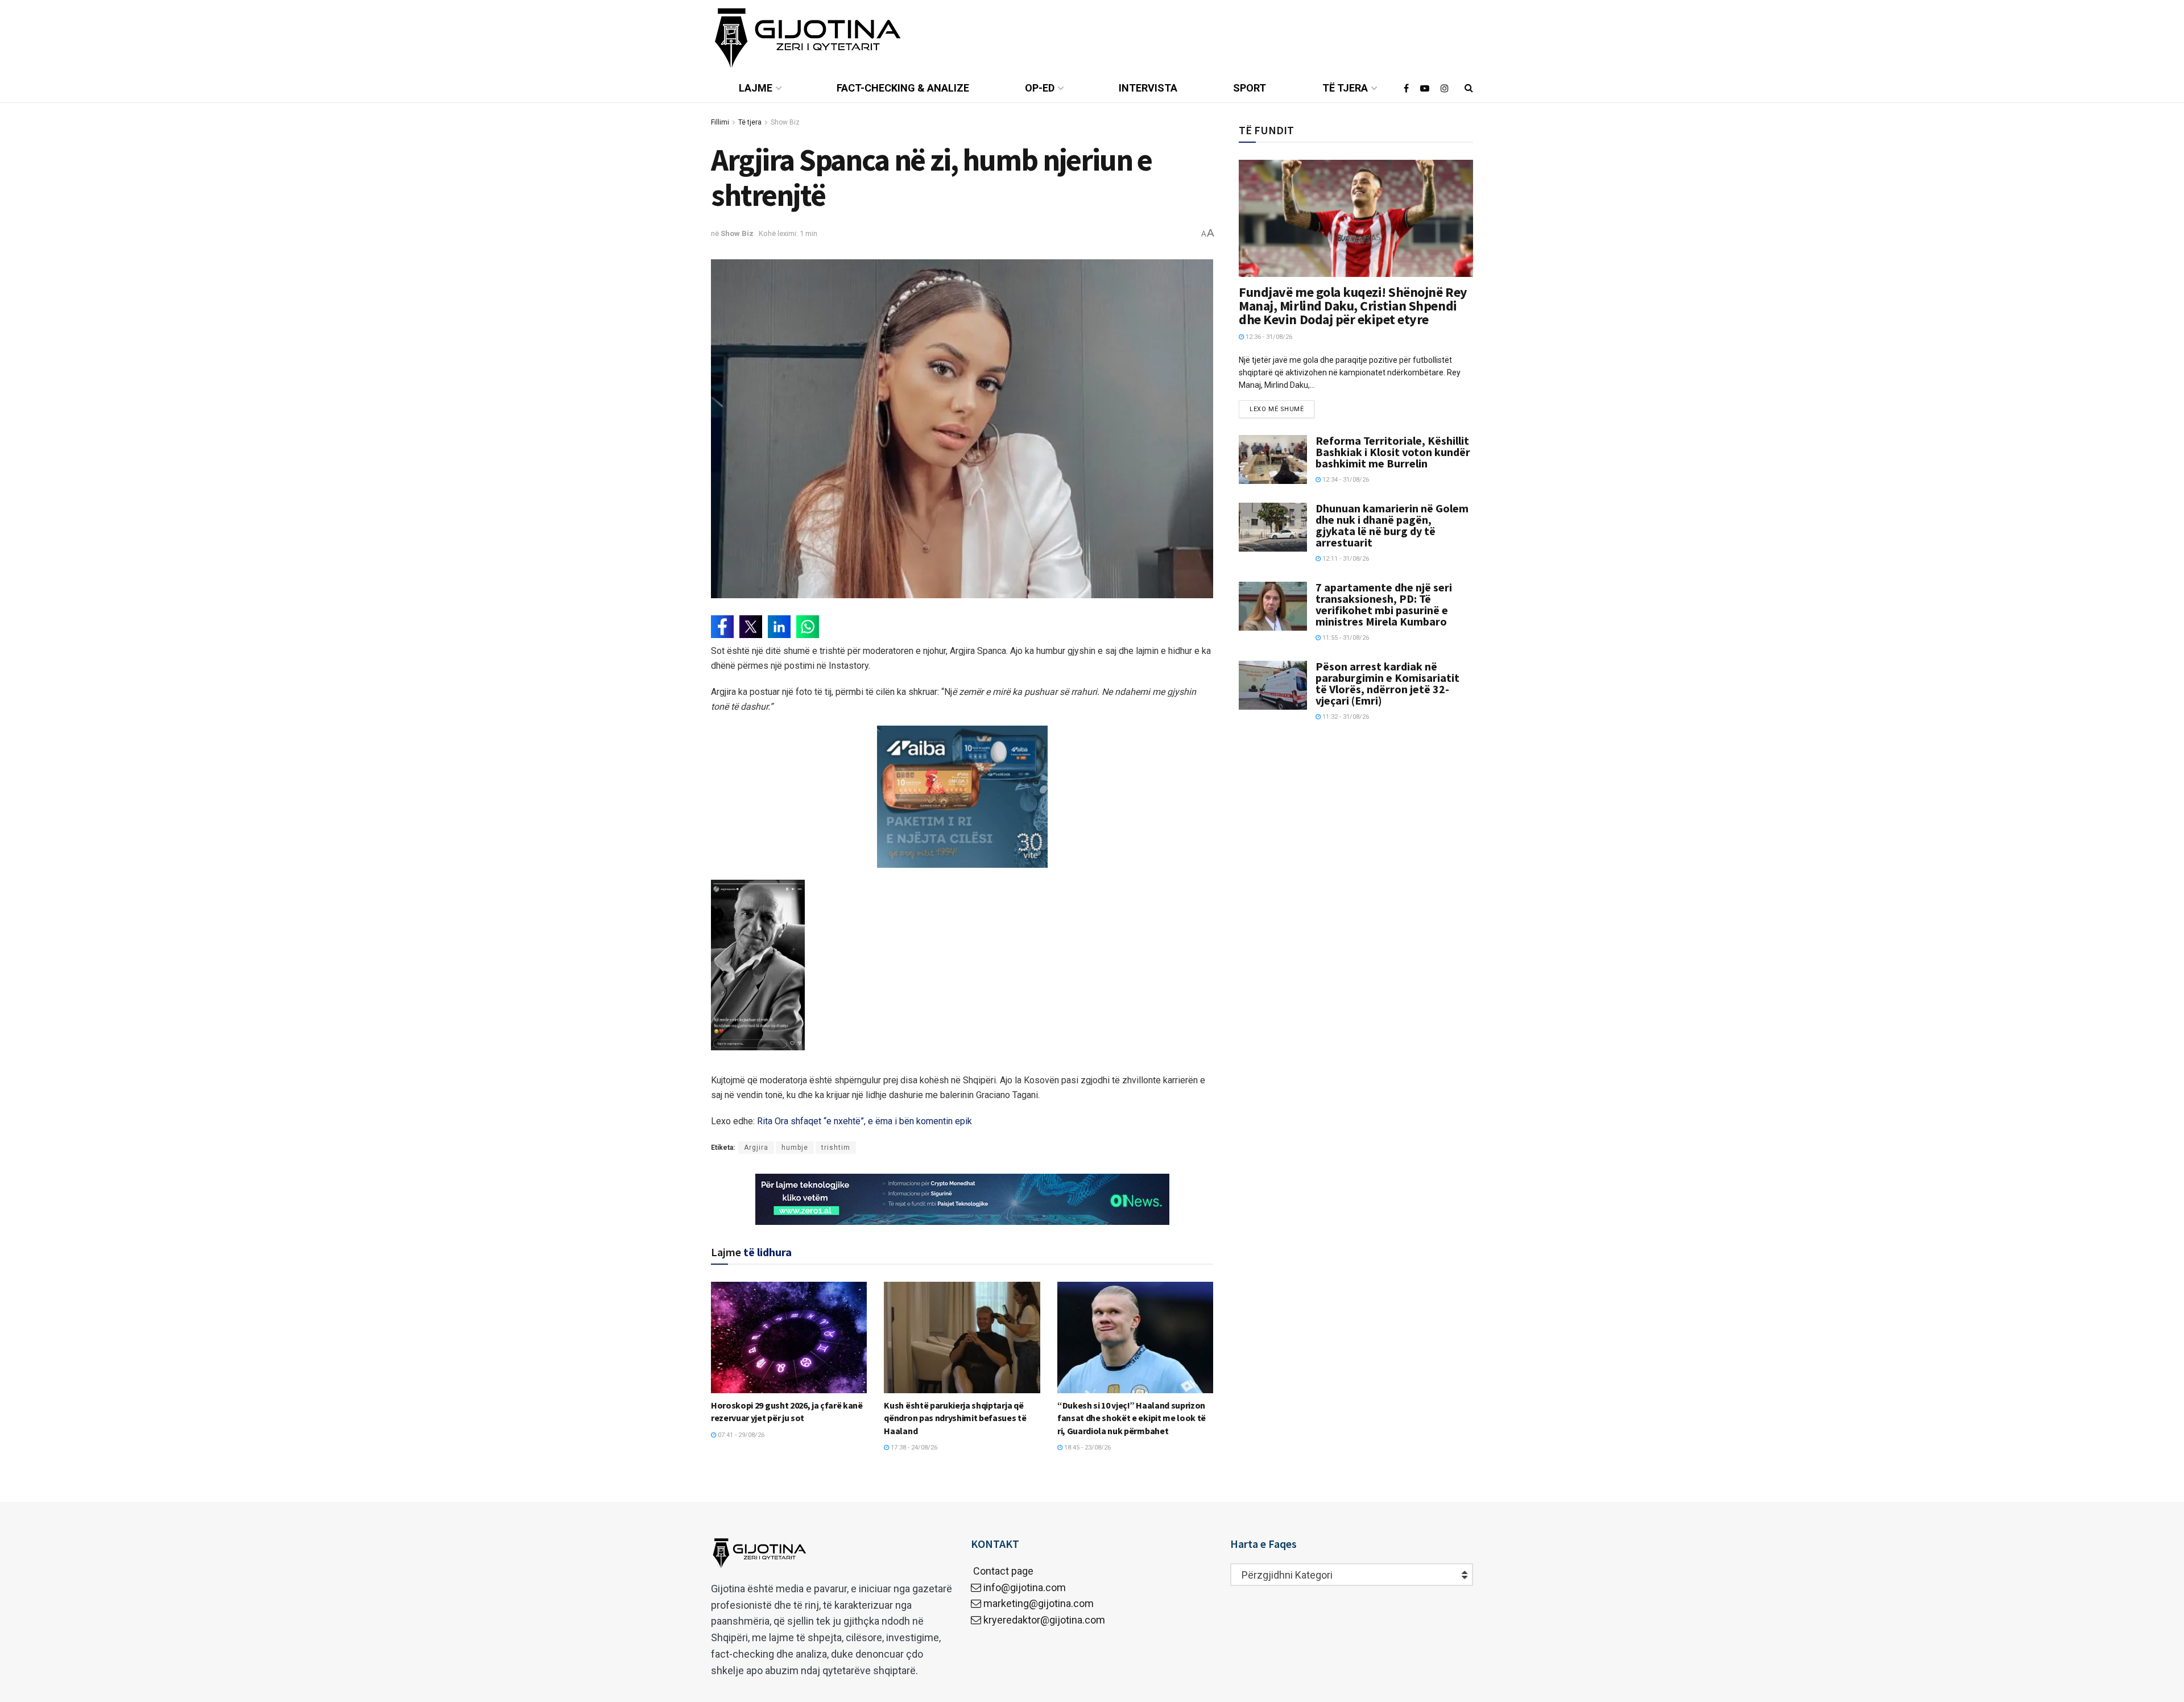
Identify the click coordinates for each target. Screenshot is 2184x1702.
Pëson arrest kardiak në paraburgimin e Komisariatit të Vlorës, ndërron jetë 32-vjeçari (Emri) (1387, 683)
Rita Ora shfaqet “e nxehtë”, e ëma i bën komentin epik (864, 1121)
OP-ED (1040, 88)
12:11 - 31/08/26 (1345, 559)
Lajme (756, 88)
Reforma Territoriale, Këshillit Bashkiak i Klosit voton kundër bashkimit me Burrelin (1393, 452)
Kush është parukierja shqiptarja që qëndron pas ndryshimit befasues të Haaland (955, 1418)
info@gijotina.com (1025, 1587)
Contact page (1002, 1571)
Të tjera (1345, 88)
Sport (1250, 88)
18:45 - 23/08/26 (1087, 1448)
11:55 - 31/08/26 (1345, 638)
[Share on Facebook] (722, 627)
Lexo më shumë (1277, 409)
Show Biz (785, 122)
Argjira (756, 1148)
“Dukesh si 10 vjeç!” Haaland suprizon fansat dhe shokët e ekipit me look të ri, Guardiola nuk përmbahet (1132, 1418)
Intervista (1148, 88)
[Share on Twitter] (751, 627)
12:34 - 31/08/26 (1345, 480)
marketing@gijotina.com (1039, 1603)
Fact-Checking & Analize (903, 88)
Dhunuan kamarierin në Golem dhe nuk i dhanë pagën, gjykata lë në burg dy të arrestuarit (1392, 525)
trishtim (836, 1148)
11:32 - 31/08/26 (1345, 717)
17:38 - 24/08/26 (913, 1448)
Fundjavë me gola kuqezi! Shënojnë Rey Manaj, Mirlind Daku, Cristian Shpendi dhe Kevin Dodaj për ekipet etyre (1353, 306)
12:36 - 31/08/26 (1268, 337)
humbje (795, 1148)
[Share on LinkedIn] (779, 627)
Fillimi (720, 122)
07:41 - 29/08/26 (740, 1435)
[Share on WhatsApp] (808, 627)
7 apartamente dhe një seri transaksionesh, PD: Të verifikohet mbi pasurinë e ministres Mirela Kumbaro (1384, 604)
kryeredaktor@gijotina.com (1044, 1620)
